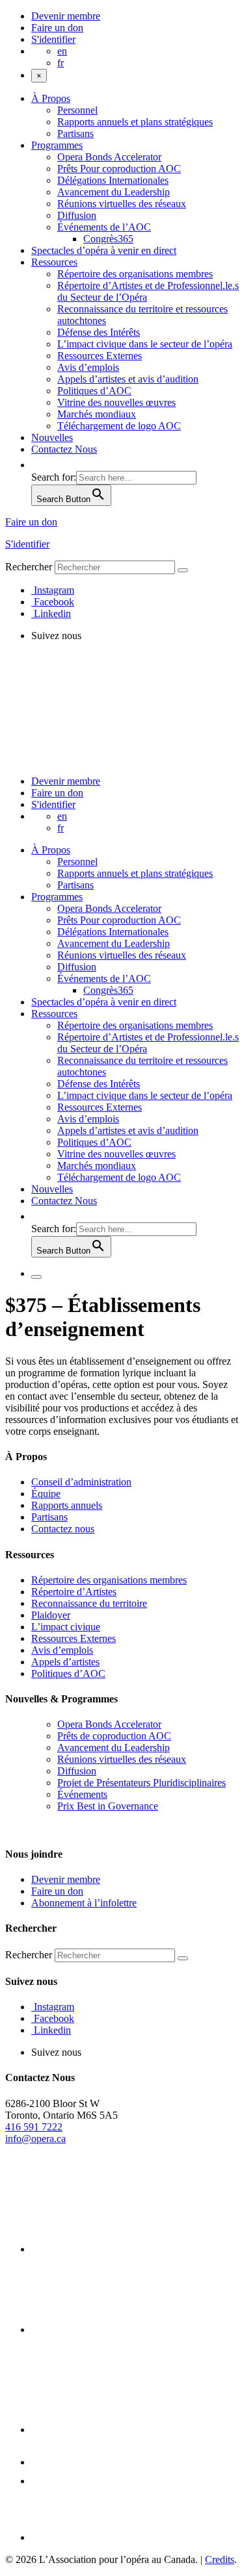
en (62, 51)
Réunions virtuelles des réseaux (122, 204)
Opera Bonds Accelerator (109, 157)
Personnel (77, 110)
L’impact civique (66, 1627)
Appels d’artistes (65, 1662)
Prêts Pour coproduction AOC (119, 169)
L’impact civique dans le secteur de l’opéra (145, 344)
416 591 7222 (34, 2127)
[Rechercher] (183, 570)
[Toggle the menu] (36, 1277)
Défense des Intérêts (99, 332)
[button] (38, 465)
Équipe (46, 1494)
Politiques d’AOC (94, 391)
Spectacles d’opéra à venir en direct (104, 250)
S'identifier (53, 39)
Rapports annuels (67, 1505)
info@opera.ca (35, 2139)
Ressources (54, 262)
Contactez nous (63, 1529)
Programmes (57, 145)
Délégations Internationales (113, 180)
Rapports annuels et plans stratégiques (135, 122)
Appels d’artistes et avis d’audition (128, 379)
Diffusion (77, 215)
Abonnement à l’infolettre (84, 1903)
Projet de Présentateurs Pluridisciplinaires (142, 1783)
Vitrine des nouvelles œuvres (116, 402)
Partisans (75, 133)
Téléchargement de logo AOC (119, 426)
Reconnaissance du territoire (89, 1603)
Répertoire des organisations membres (135, 274)
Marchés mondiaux (97, 414)
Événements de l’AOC (104, 227)
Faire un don (57, 28)
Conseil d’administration (81, 1482)
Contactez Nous (64, 449)
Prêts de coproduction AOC (114, 1736)
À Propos (51, 98)
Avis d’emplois (88, 367)
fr (61, 63)
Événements (82, 1794)
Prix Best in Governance (108, 1806)
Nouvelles (52, 437)
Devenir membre (66, 16)
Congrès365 (108, 239)
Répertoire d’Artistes (74, 1592)
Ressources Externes (100, 356)
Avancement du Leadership (114, 192)
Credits (220, 2559)
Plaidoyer (51, 1615)
